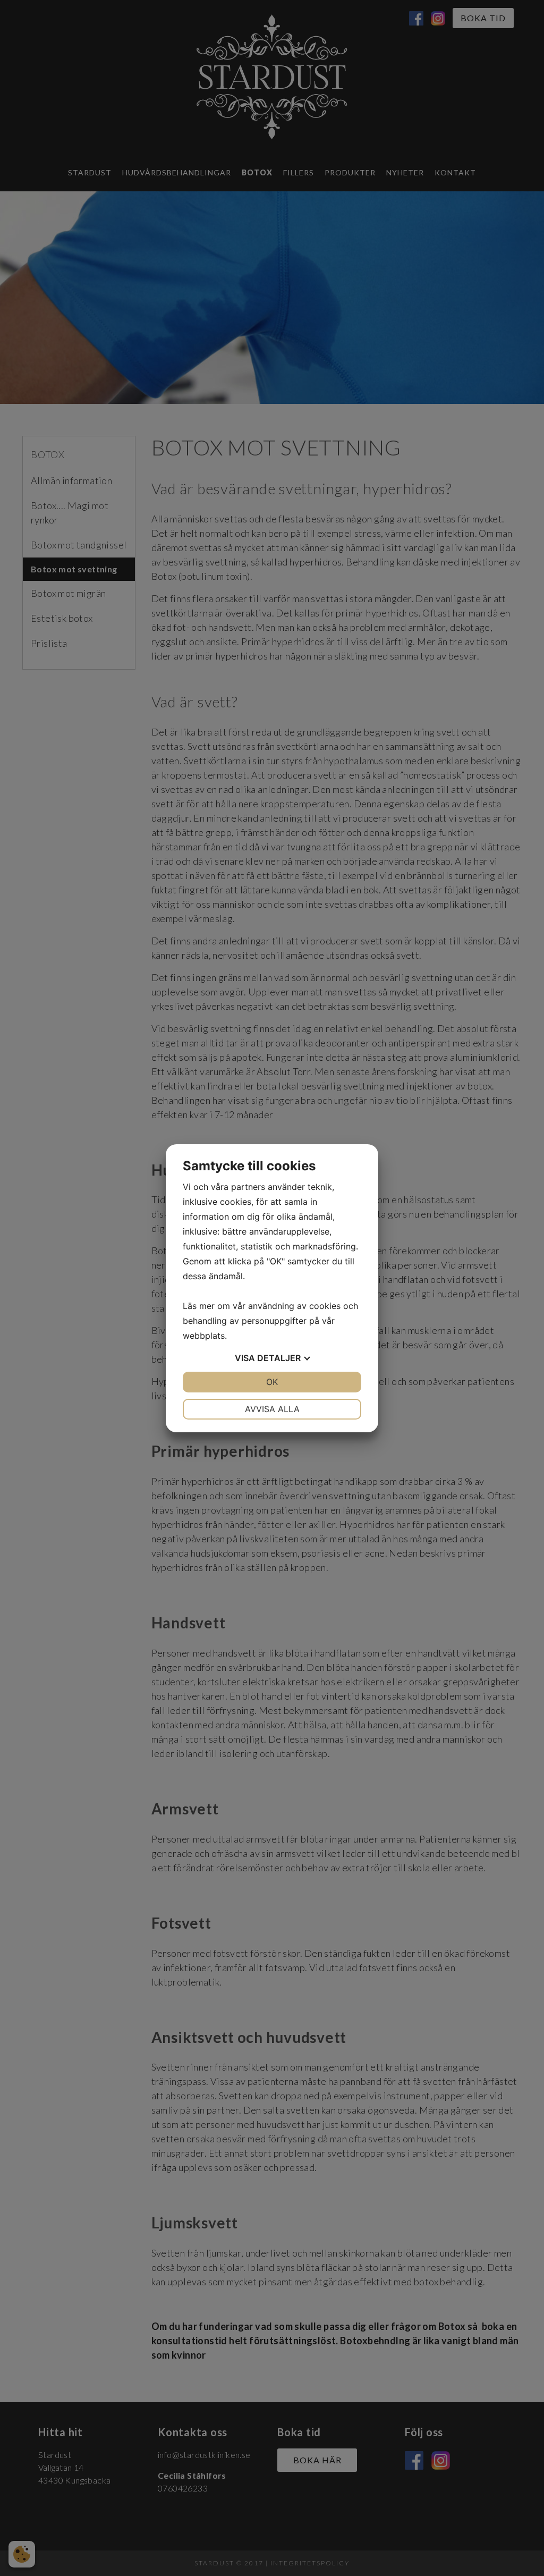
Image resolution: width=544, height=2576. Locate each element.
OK (272, 1382)
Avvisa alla (272, 1409)
